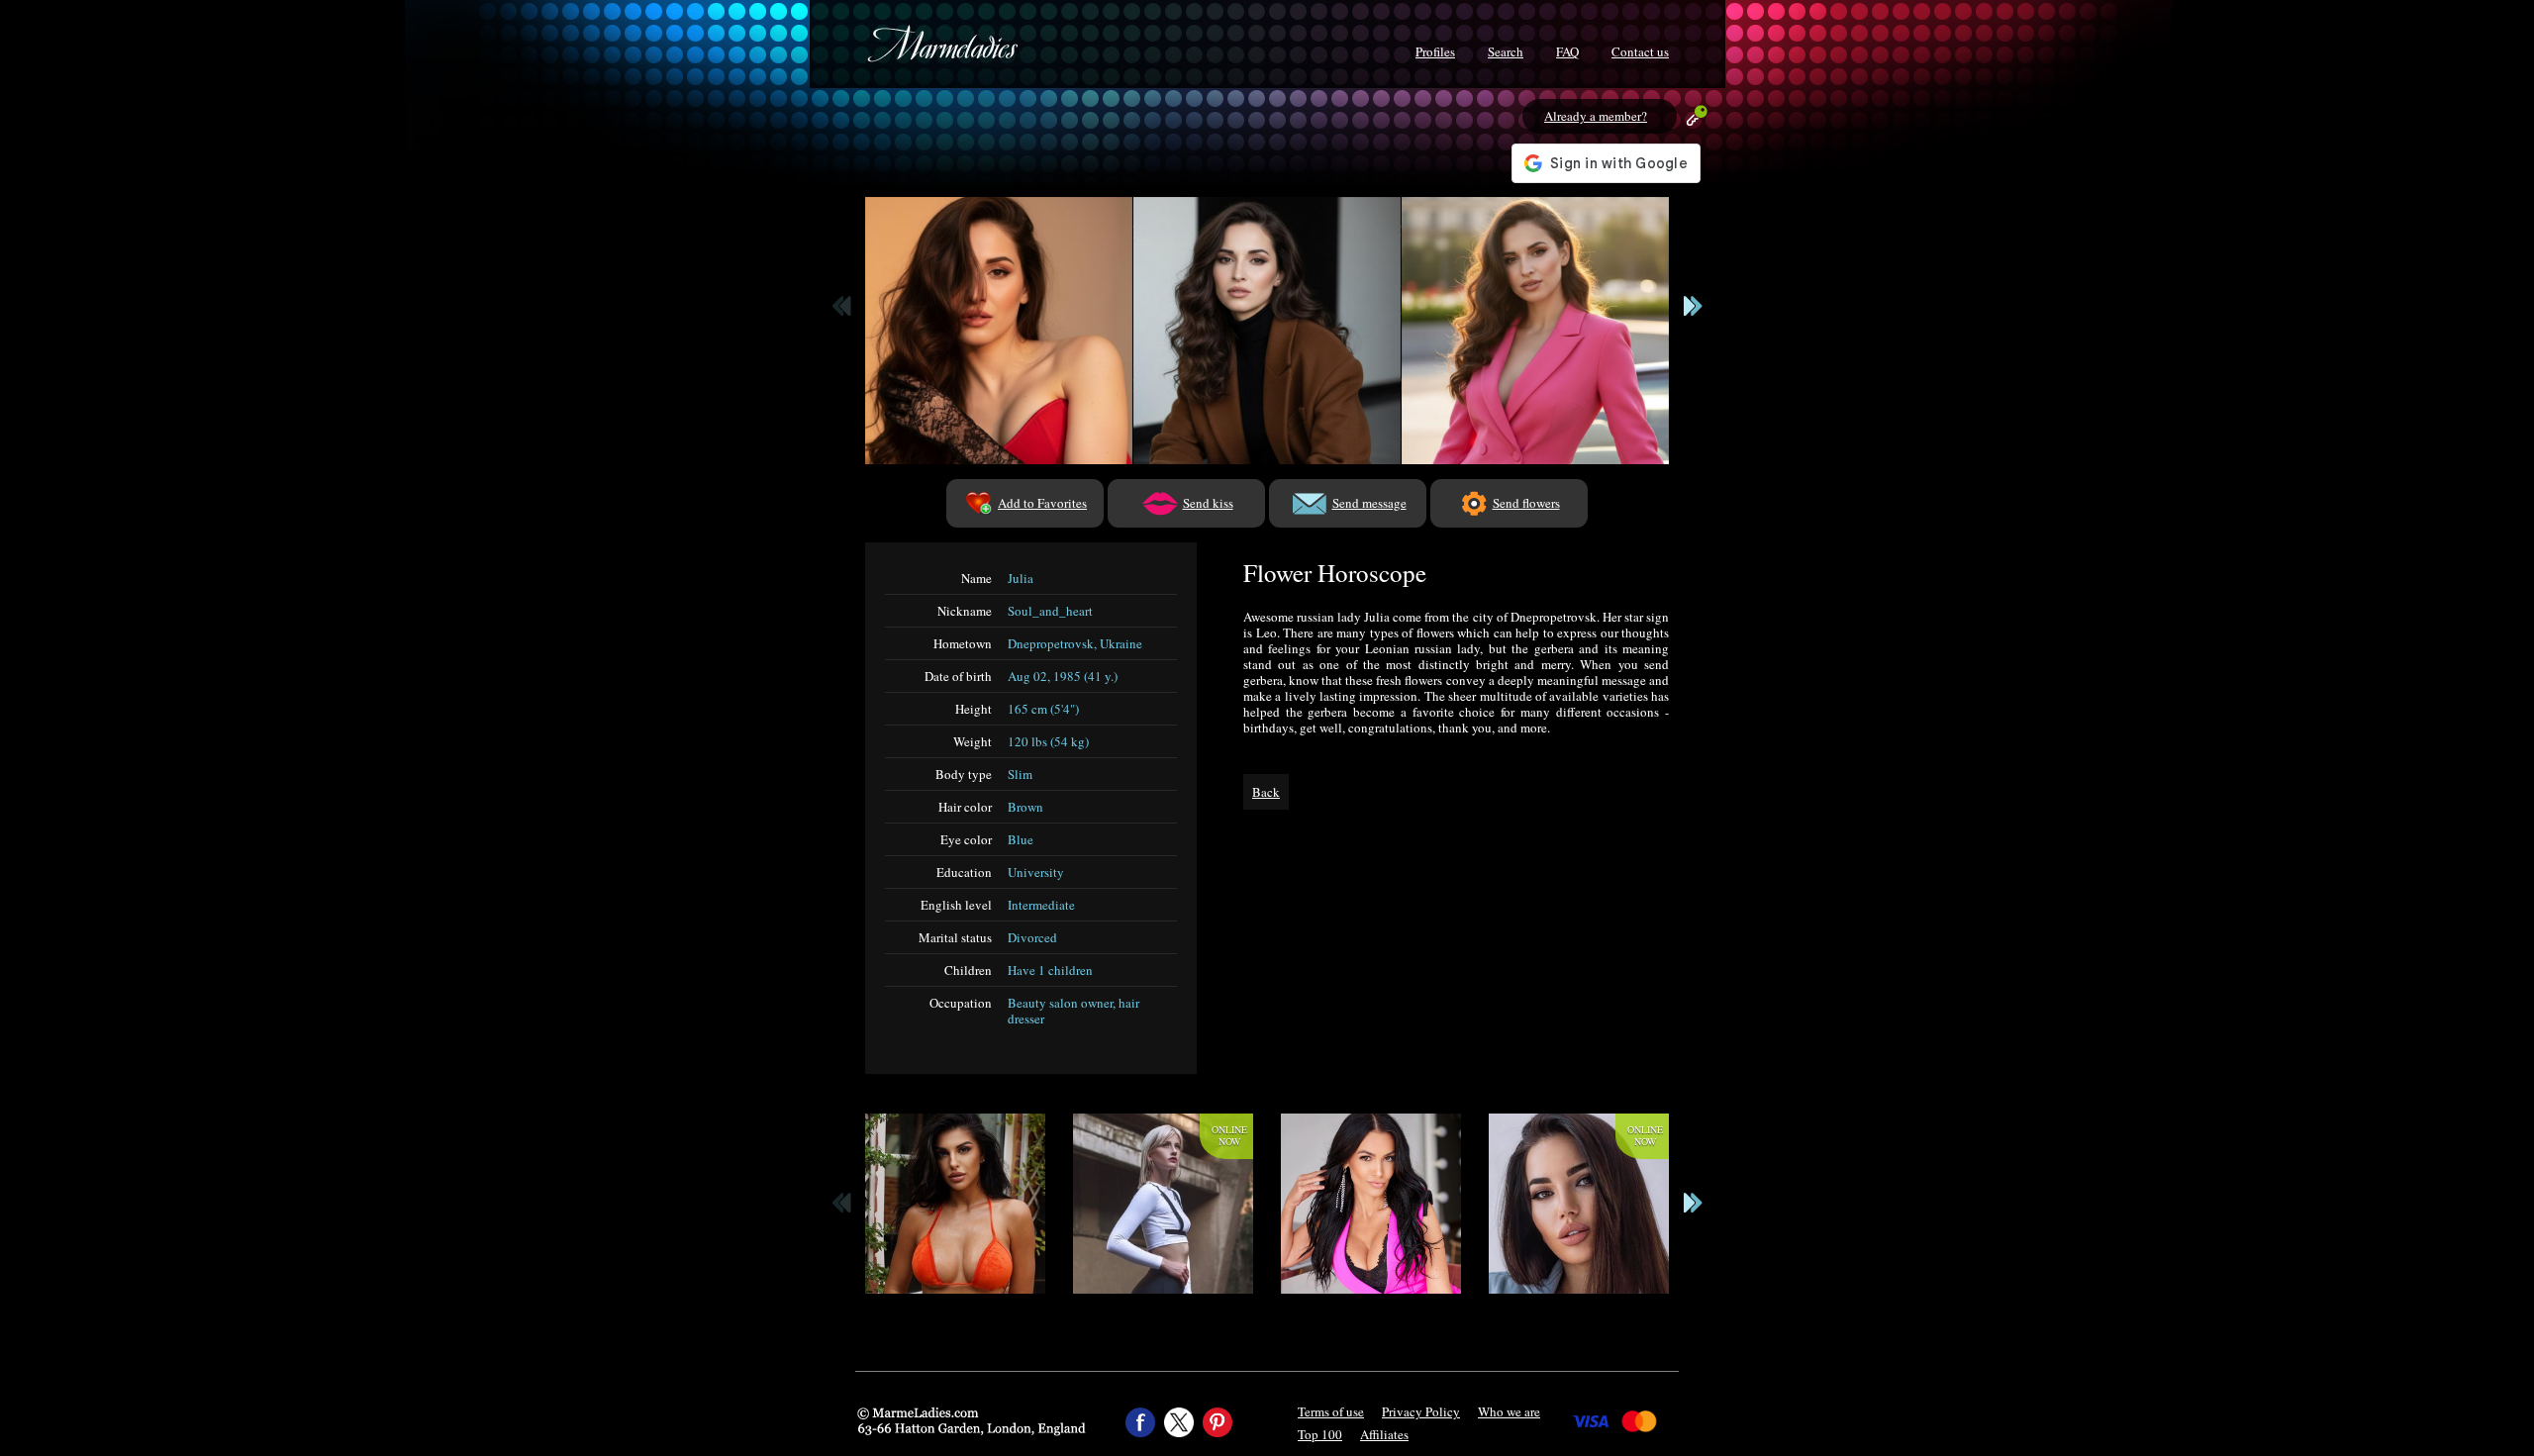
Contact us (1640, 51)
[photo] (999, 331)
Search (1506, 51)
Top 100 (1320, 1434)
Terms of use (1331, 1411)
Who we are (1509, 1411)
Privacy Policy (1421, 1411)
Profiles (1435, 51)
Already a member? (1596, 116)
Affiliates (1384, 1434)
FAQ (1567, 51)
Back (1266, 792)
